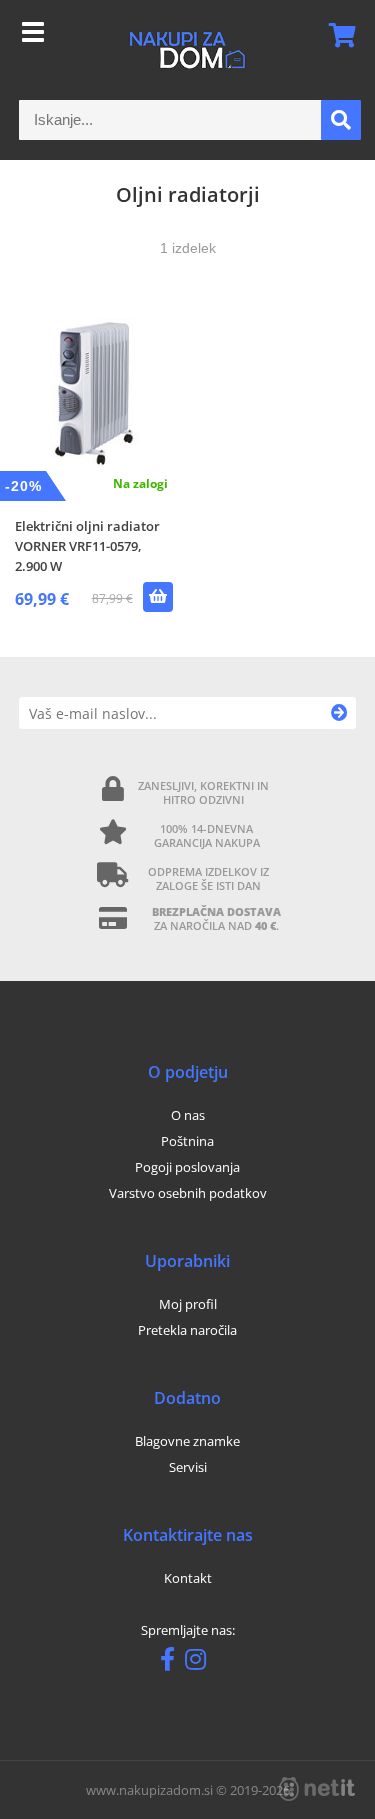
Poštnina (187, 1141)
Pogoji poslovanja (187, 1167)
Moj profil (188, 1304)
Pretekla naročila (187, 1330)
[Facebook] (172, 1663)
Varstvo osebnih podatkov (188, 1193)
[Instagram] (200, 1663)
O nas (188, 1115)
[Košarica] (336, 35)
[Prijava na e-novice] (339, 713)
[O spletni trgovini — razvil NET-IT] (317, 1789)
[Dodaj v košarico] (158, 597)
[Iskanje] (341, 120)
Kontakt (188, 1578)
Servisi (188, 1467)
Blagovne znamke (187, 1441)
